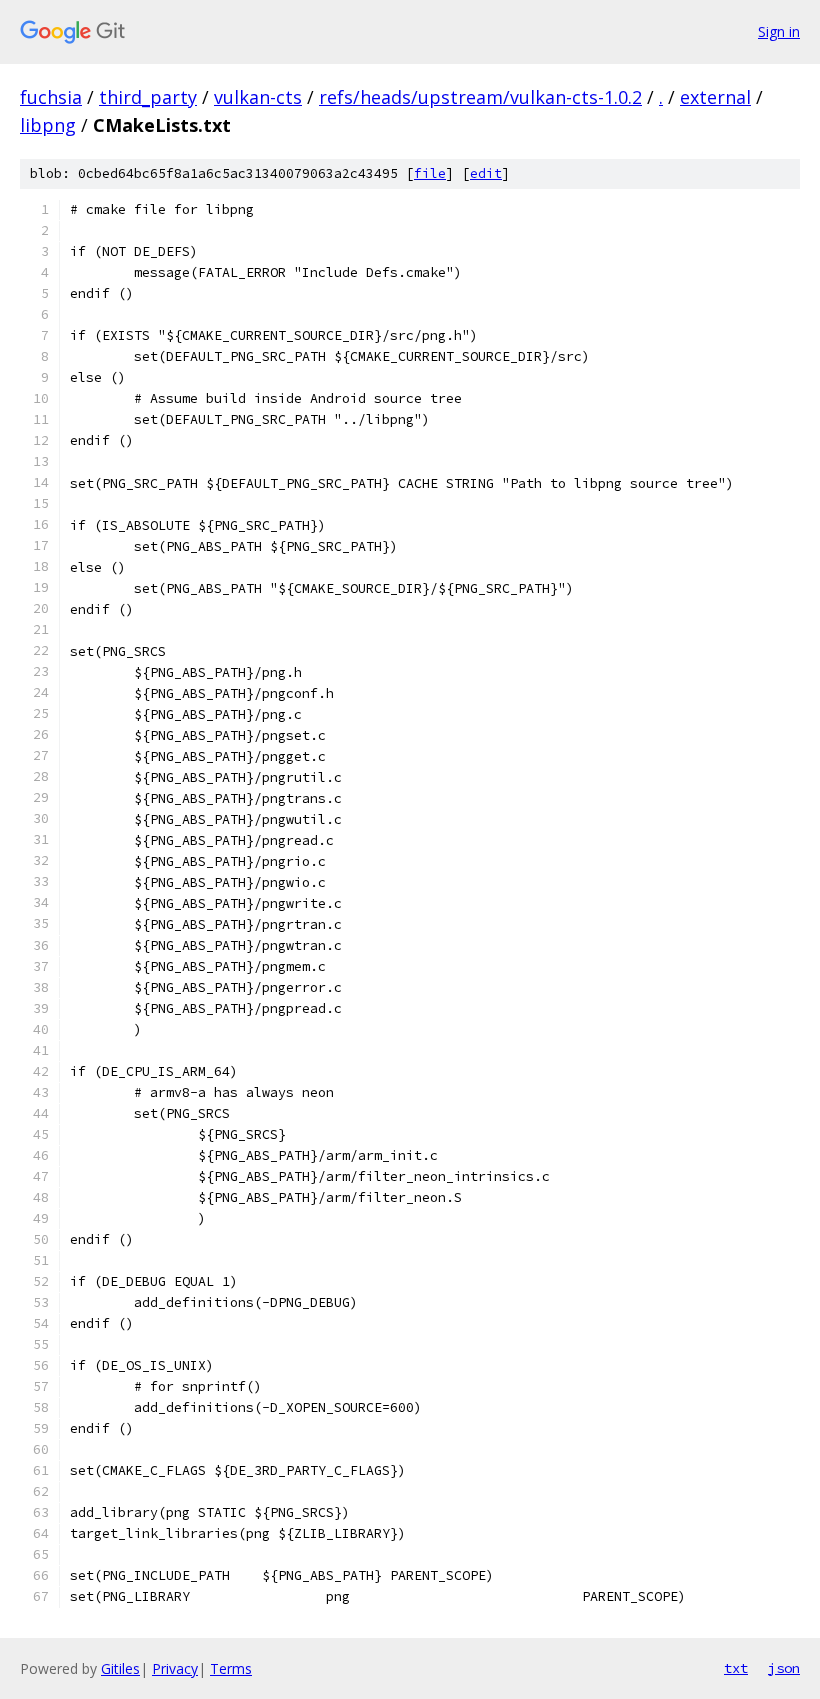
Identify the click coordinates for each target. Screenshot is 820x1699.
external (715, 97)
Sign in (779, 31)
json (784, 1668)
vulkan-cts (258, 97)
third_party (148, 97)
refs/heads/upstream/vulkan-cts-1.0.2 (480, 97)
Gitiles (120, 1668)
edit (486, 173)
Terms (231, 1668)
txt (736, 1668)
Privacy (175, 1668)
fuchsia (51, 97)
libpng (48, 125)
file (430, 173)
